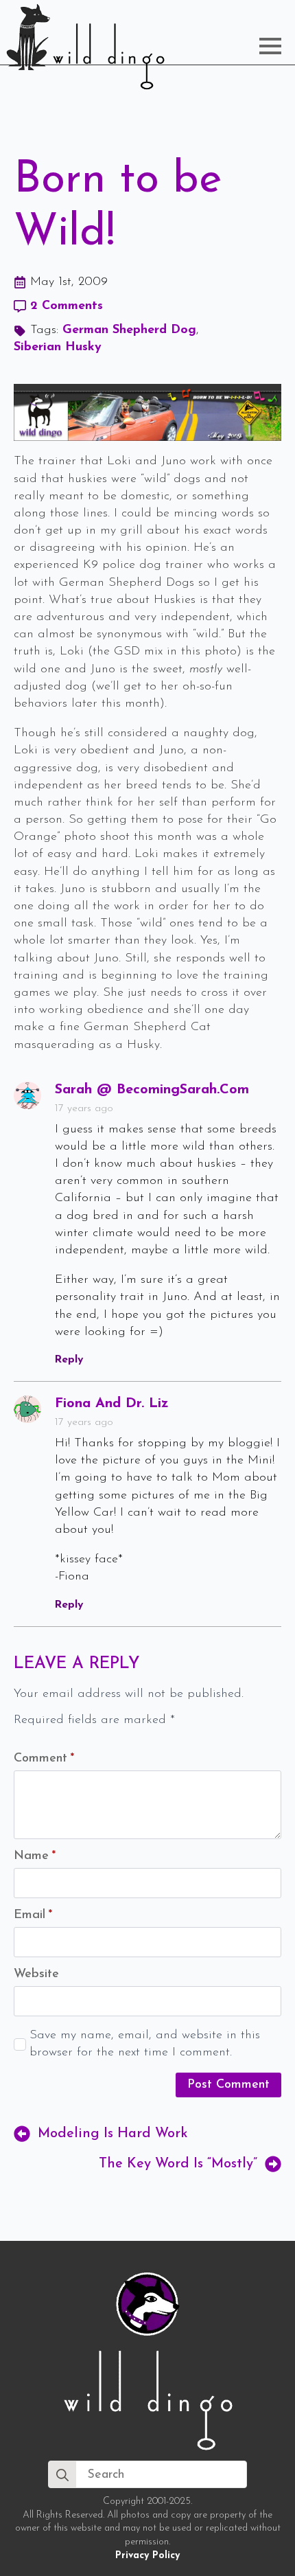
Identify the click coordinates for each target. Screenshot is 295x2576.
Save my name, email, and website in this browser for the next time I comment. (145, 2044)
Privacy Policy (147, 2556)
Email (33, 1915)
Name (35, 1856)
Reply (69, 1360)
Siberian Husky (58, 347)
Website (36, 1974)
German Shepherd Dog (129, 330)
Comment (44, 1759)
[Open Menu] (270, 46)
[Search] (62, 2475)
